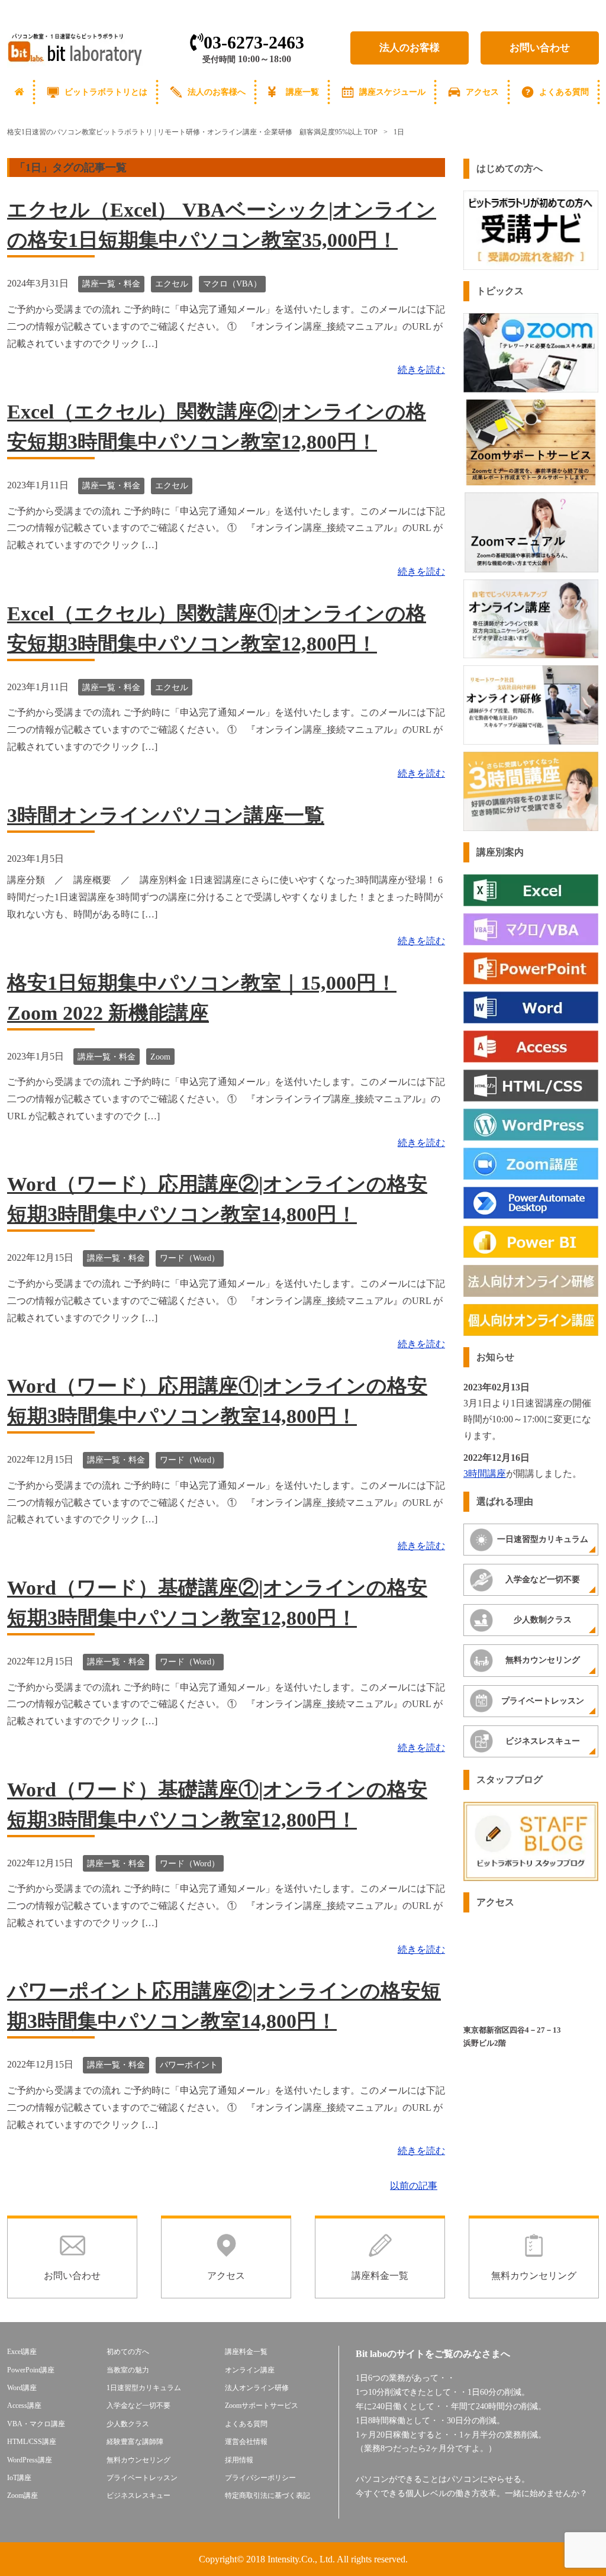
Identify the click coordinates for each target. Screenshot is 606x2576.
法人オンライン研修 (257, 2388)
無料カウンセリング (543, 1660)
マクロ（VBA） (232, 284)
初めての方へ (128, 2352)
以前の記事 (414, 2186)
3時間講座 (485, 1474)
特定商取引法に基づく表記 (267, 2495)
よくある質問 (564, 92)
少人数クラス (128, 2424)
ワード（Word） (190, 1258)
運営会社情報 (246, 2442)
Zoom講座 (22, 2495)
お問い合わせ (540, 48)
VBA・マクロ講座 (36, 2424)
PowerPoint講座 (31, 2370)
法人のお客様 (410, 48)
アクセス (482, 92)
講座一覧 (302, 92)
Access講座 (24, 2406)
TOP (192, 132)
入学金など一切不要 (543, 1580)
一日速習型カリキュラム (543, 1539)
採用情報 (239, 2460)
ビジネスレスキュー (543, 1741)
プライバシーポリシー (260, 2478)
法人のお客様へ (217, 92)
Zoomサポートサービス (262, 2406)
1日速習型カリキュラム (144, 2388)
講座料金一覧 (246, 2352)
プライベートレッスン (543, 1701)
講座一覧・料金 (111, 284)
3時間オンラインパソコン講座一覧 (166, 815)
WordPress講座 (30, 2460)
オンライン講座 (250, 2370)
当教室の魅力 (128, 2370)
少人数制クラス (543, 1620)
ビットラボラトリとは (106, 92)
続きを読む (421, 370)
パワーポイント (189, 2065)
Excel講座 (22, 2352)
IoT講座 (19, 2478)
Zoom (160, 1057)
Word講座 (22, 2388)
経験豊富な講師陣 (135, 2442)
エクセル (172, 284)
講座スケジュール (392, 92)
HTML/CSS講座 (32, 2442)
